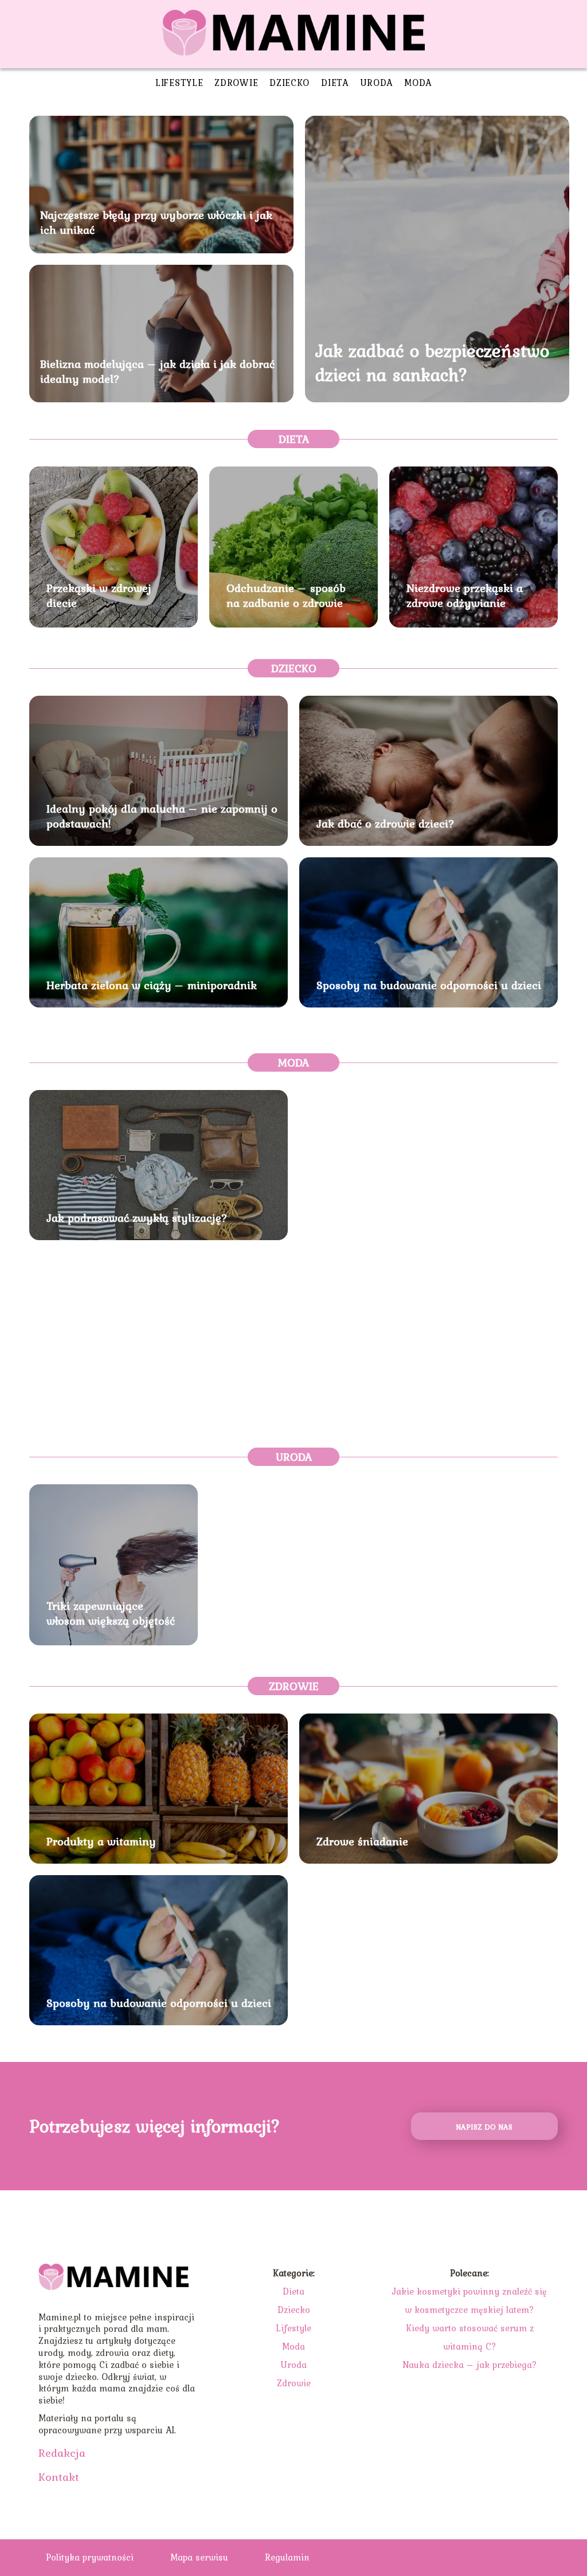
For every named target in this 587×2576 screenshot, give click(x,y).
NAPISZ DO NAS (484, 2127)
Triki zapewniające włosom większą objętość (111, 1613)
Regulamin (287, 2557)
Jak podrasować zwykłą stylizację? (137, 1218)
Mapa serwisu (199, 2557)
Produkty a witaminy (101, 1841)
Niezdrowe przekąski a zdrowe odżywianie (465, 595)
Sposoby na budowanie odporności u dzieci (429, 985)
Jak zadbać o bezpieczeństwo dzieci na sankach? (432, 362)
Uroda (377, 83)
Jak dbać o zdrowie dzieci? (386, 824)
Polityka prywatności (90, 2557)
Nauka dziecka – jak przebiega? (470, 2365)
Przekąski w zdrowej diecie (99, 595)
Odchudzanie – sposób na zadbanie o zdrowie (286, 595)
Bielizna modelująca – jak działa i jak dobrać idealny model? (157, 371)
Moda (418, 83)
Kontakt (59, 2477)
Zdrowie (236, 83)
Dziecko (289, 83)
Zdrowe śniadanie (362, 1841)
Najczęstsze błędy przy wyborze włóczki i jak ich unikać (156, 222)
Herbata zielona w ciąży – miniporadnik (152, 985)
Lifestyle (179, 83)
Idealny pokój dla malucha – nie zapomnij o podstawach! (162, 816)
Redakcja (62, 2453)
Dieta (335, 83)
